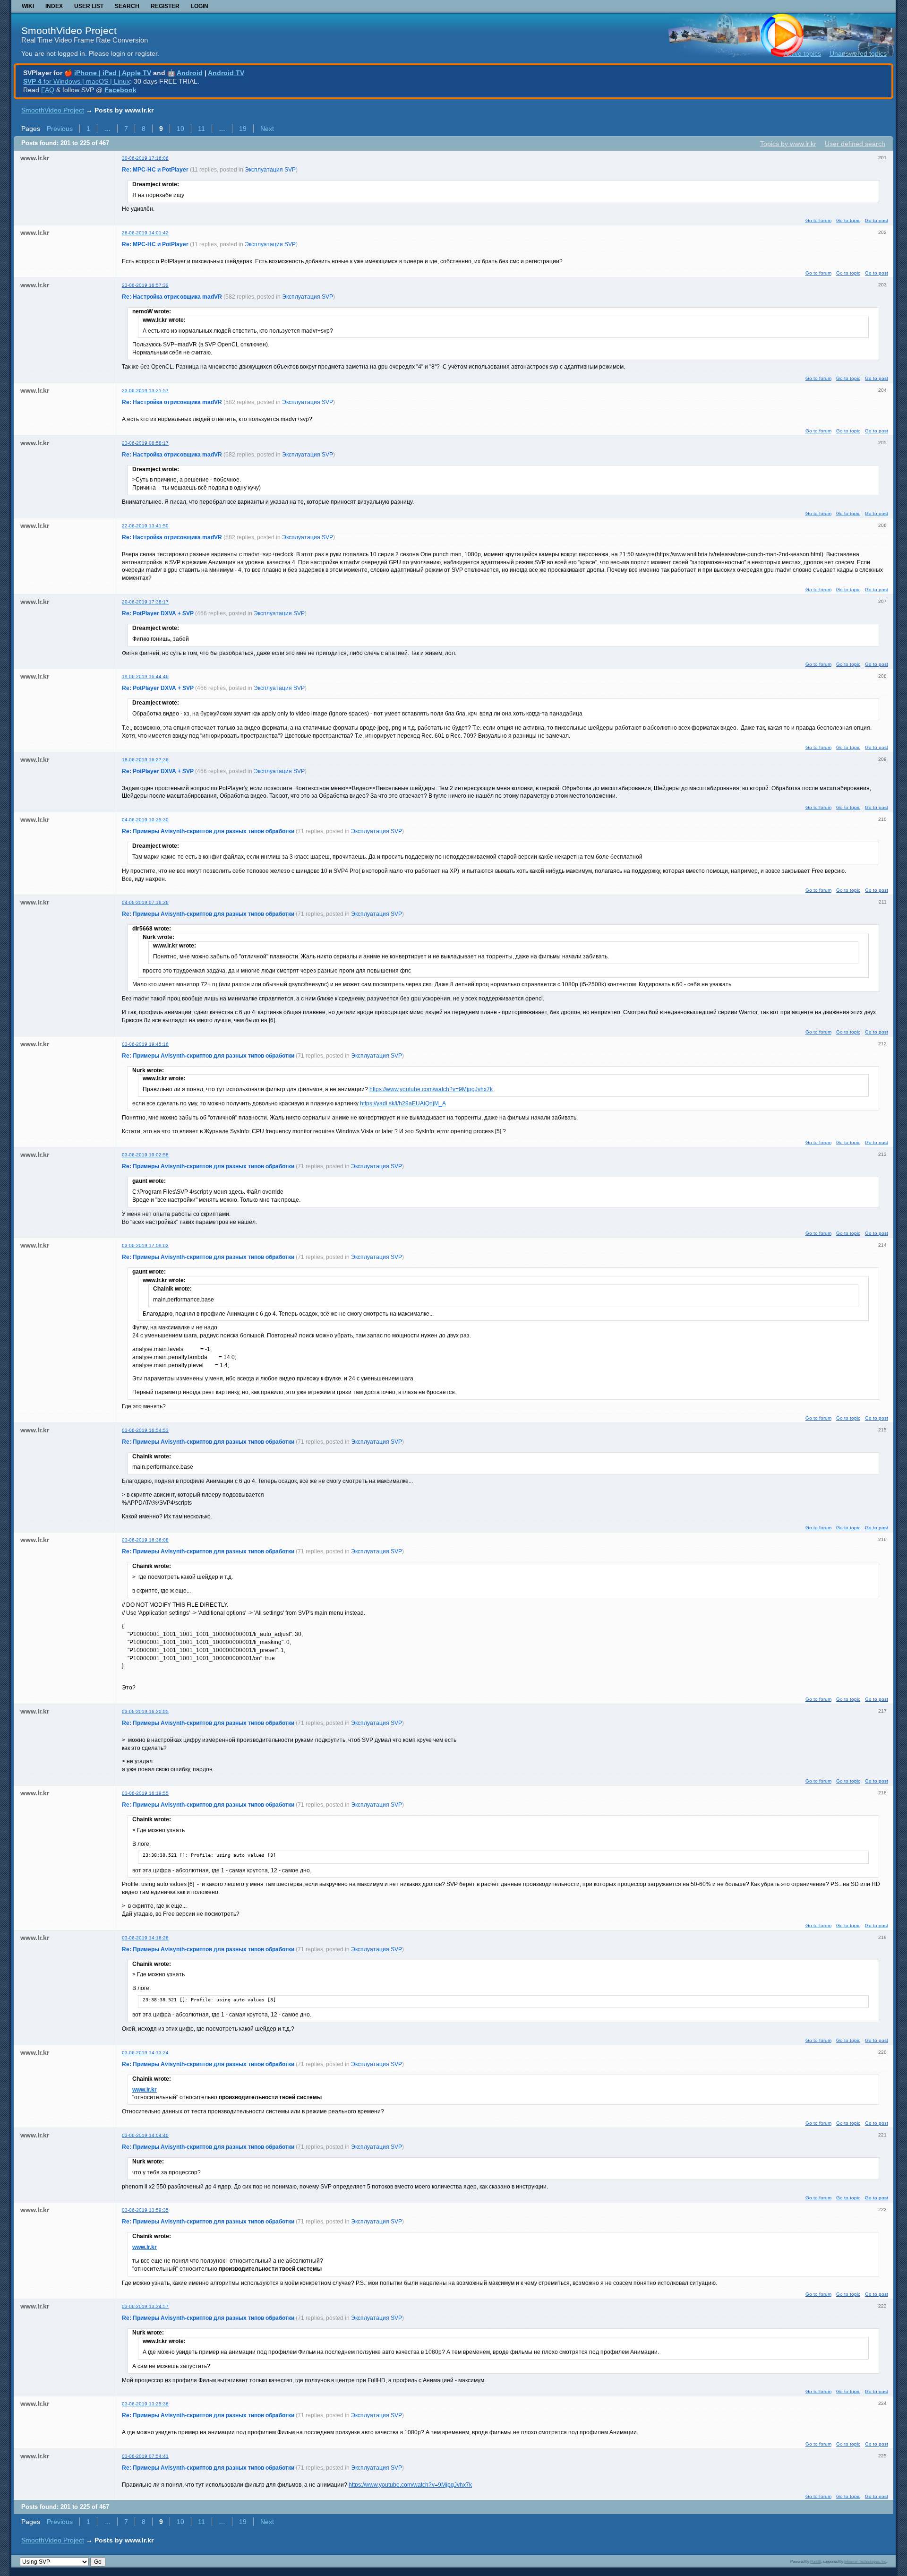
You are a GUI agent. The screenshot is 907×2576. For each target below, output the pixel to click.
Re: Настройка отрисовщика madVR (172, 297)
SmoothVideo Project (69, 30)
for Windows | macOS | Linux (77, 81)
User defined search (855, 144)
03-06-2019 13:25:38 (145, 2404)
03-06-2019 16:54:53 (145, 1430)
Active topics (802, 53)
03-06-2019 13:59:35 (145, 2210)
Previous (60, 129)
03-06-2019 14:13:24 (145, 2053)
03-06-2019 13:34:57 (145, 2306)
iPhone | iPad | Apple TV (113, 73)
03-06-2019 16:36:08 (145, 1540)
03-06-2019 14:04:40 (145, 2135)
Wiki (28, 6)
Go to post (877, 220)
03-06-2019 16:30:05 (145, 1711)
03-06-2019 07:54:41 (145, 2456)
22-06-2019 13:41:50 (145, 526)
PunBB (816, 2561)
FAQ (48, 90)
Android (190, 73)
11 (201, 129)
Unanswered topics (858, 53)
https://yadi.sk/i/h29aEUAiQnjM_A (403, 1103)
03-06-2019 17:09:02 (145, 1245)
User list (89, 6)
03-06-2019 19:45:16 (145, 1044)
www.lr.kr (145, 2090)
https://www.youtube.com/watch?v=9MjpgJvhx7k (431, 1089)
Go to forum (818, 220)
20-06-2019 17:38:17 (145, 602)
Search (127, 6)
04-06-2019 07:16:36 (145, 902)
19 (243, 129)
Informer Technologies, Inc (865, 2561)
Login (200, 6)
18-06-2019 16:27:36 (145, 760)
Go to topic (848, 220)
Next (267, 129)
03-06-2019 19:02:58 (145, 1155)
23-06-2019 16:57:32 (145, 285)
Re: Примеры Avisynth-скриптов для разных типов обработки (208, 831)
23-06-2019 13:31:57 (145, 391)
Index (54, 6)
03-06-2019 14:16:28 (145, 1938)
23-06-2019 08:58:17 (145, 443)
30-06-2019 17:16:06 (145, 158)
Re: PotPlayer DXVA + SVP (158, 613)
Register (165, 6)
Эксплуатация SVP (270, 170)
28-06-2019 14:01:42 (145, 233)
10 (180, 129)
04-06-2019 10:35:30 (145, 820)
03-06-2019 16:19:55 (145, 1793)
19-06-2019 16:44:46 (145, 676)
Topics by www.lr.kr (788, 144)
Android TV (226, 73)
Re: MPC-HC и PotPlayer (155, 170)
